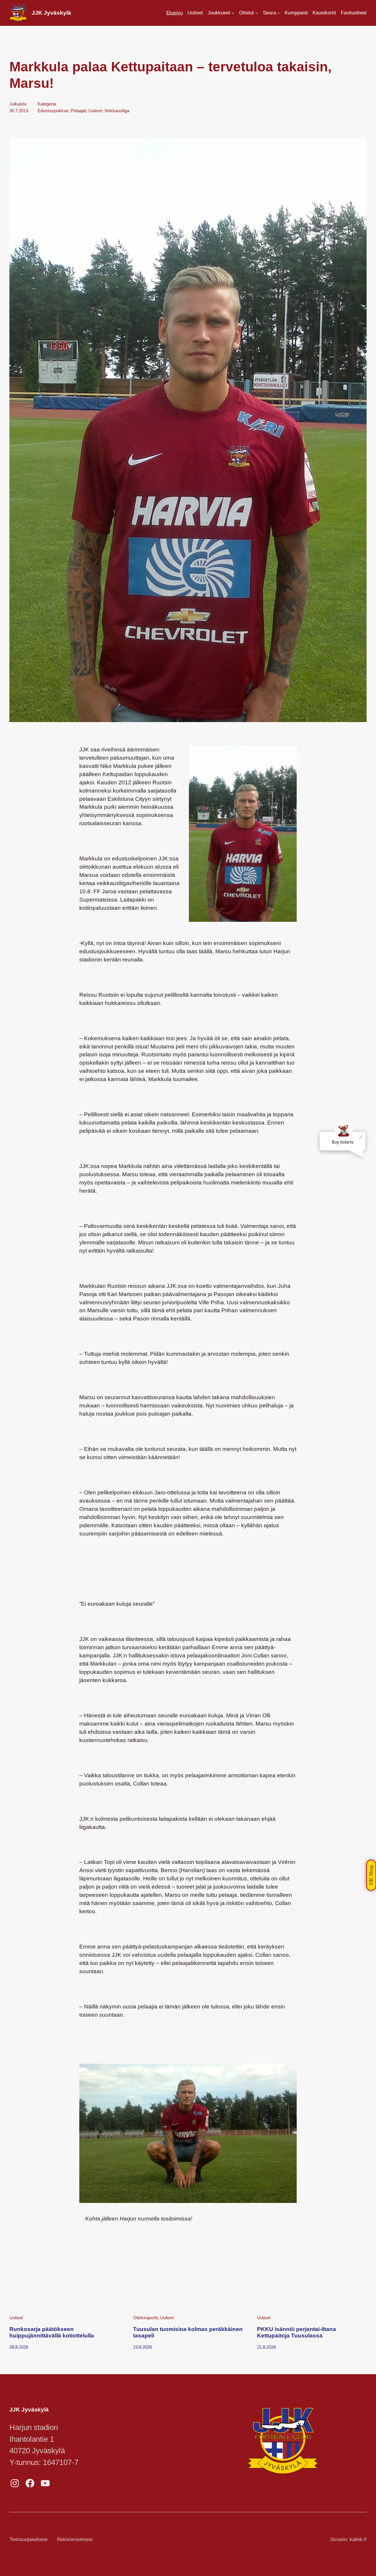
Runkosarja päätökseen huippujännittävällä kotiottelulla (52, 2332)
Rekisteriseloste (75, 2539)
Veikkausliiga (117, 111)
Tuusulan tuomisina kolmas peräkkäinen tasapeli (188, 2332)
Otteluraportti (145, 2318)
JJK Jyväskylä (51, 13)
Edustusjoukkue (53, 111)
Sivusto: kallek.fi (348, 2539)
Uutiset (95, 111)
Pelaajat (78, 111)
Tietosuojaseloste (28, 2539)
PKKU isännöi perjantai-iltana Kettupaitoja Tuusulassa (297, 2332)
